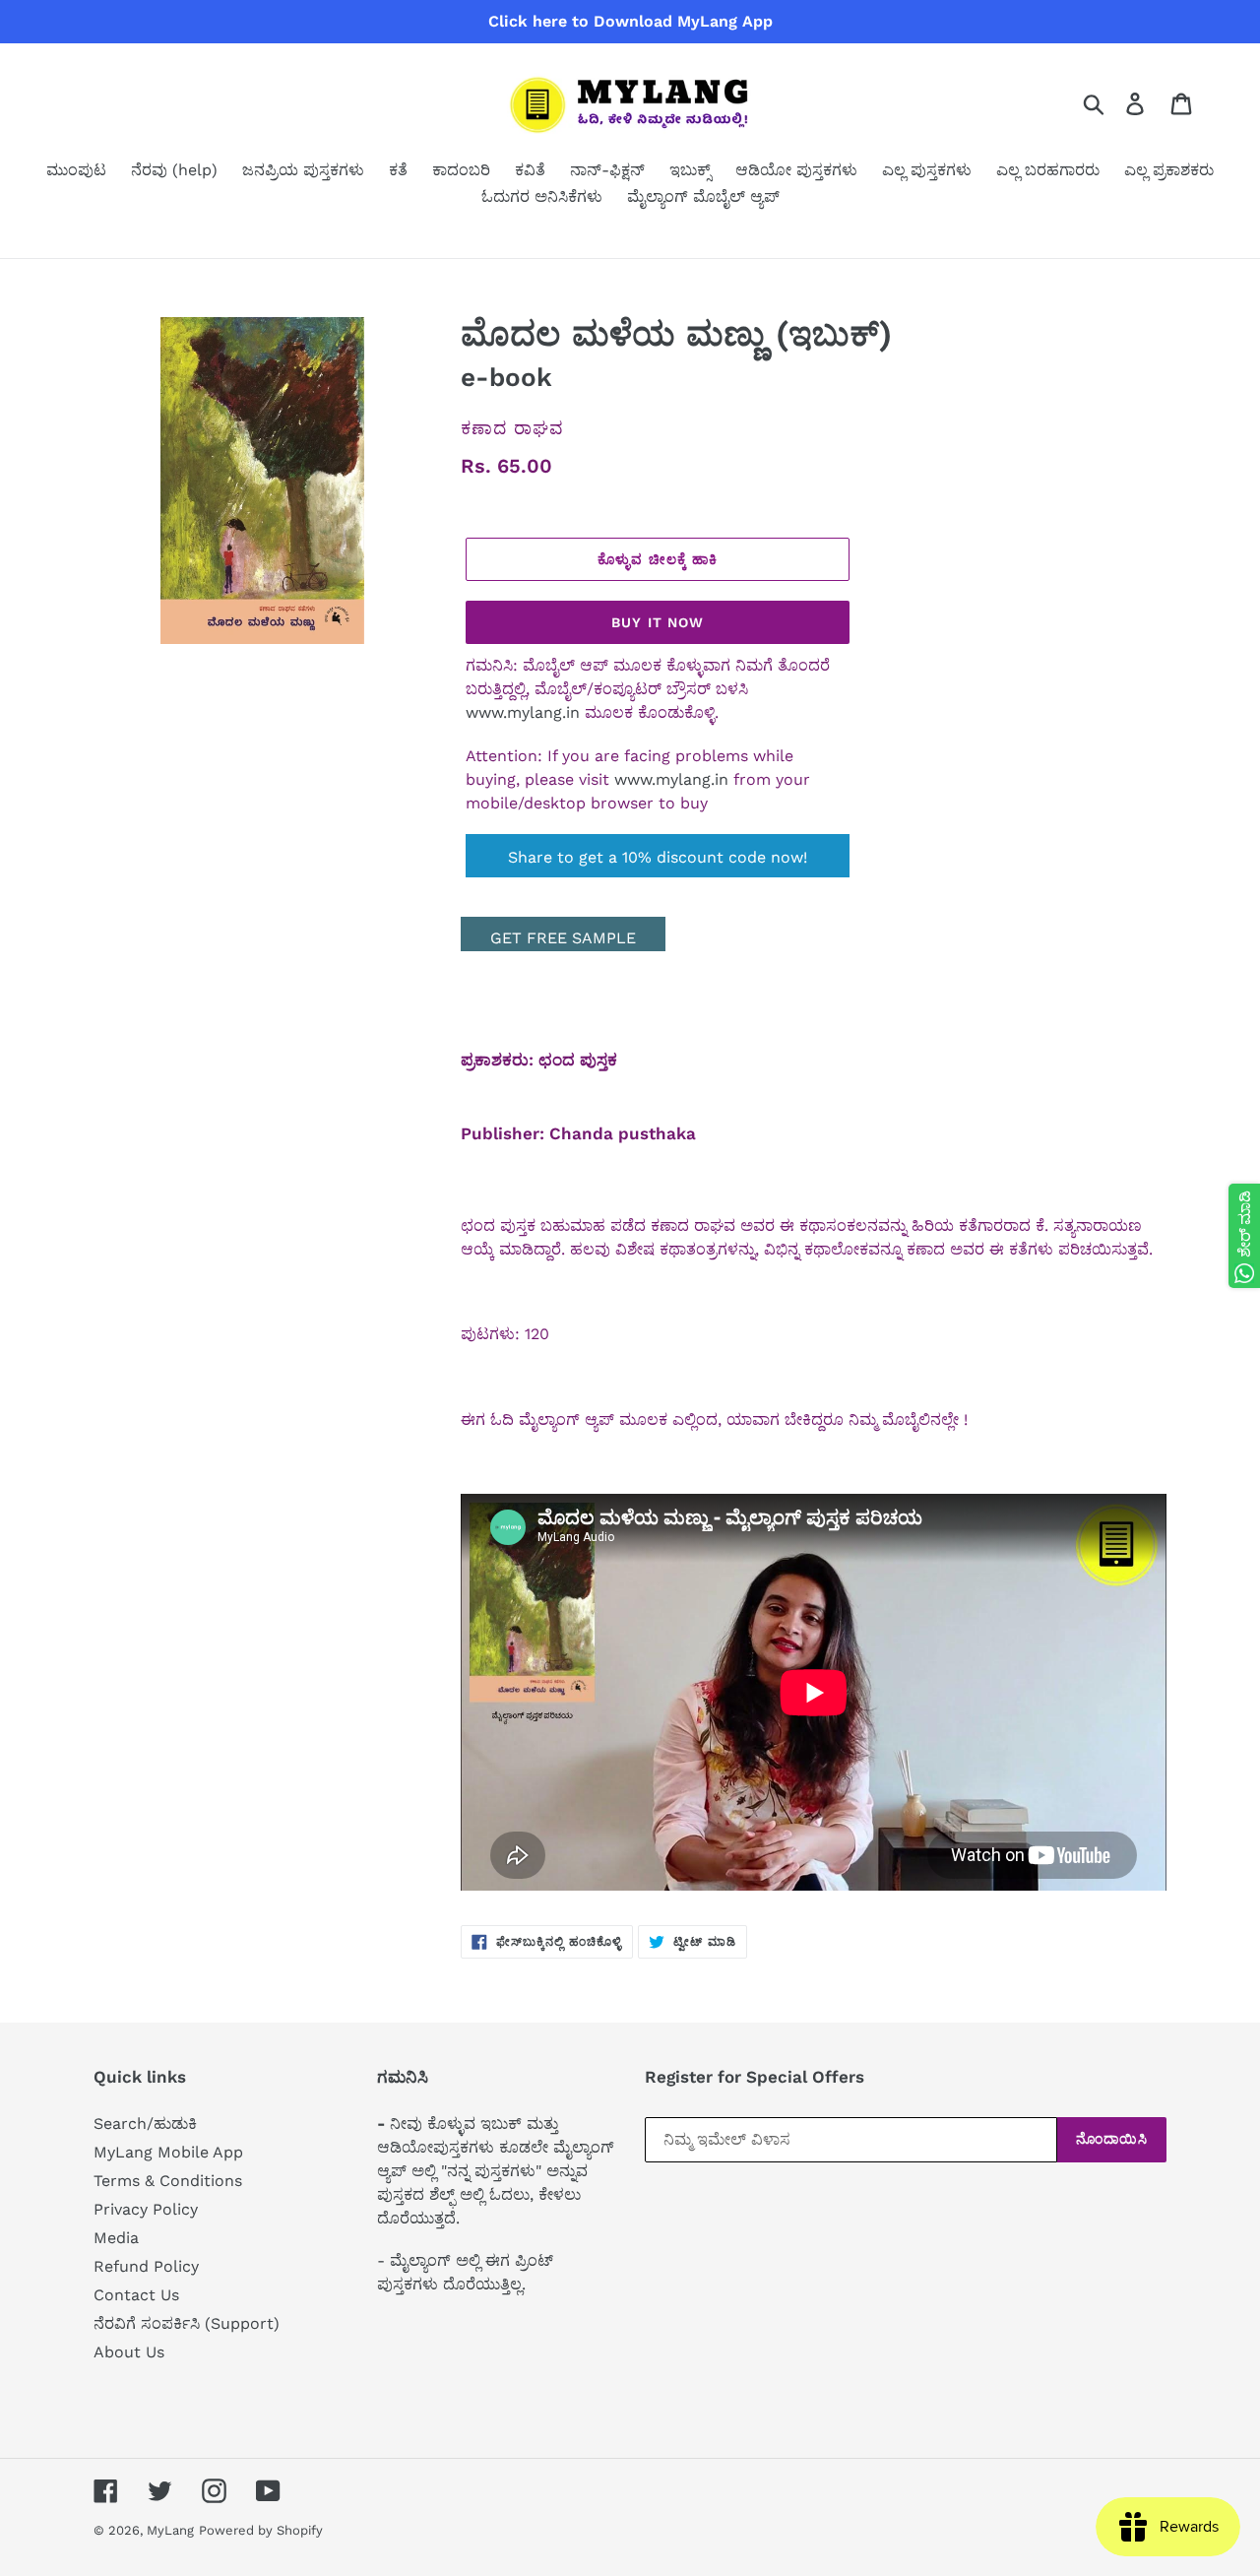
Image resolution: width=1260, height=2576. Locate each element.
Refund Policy (146, 2266)
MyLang (170, 2530)
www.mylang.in (523, 712)
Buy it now (658, 622)
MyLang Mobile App (168, 2152)
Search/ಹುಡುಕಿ (145, 2124)
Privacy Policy (146, 2209)
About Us (129, 2352)
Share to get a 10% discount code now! (658, 857)
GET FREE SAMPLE (563, 938)
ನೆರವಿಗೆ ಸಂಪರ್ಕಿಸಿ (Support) (187, 2323)
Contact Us (136, 2295)
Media (116, 2238)
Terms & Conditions (168, 2181)
